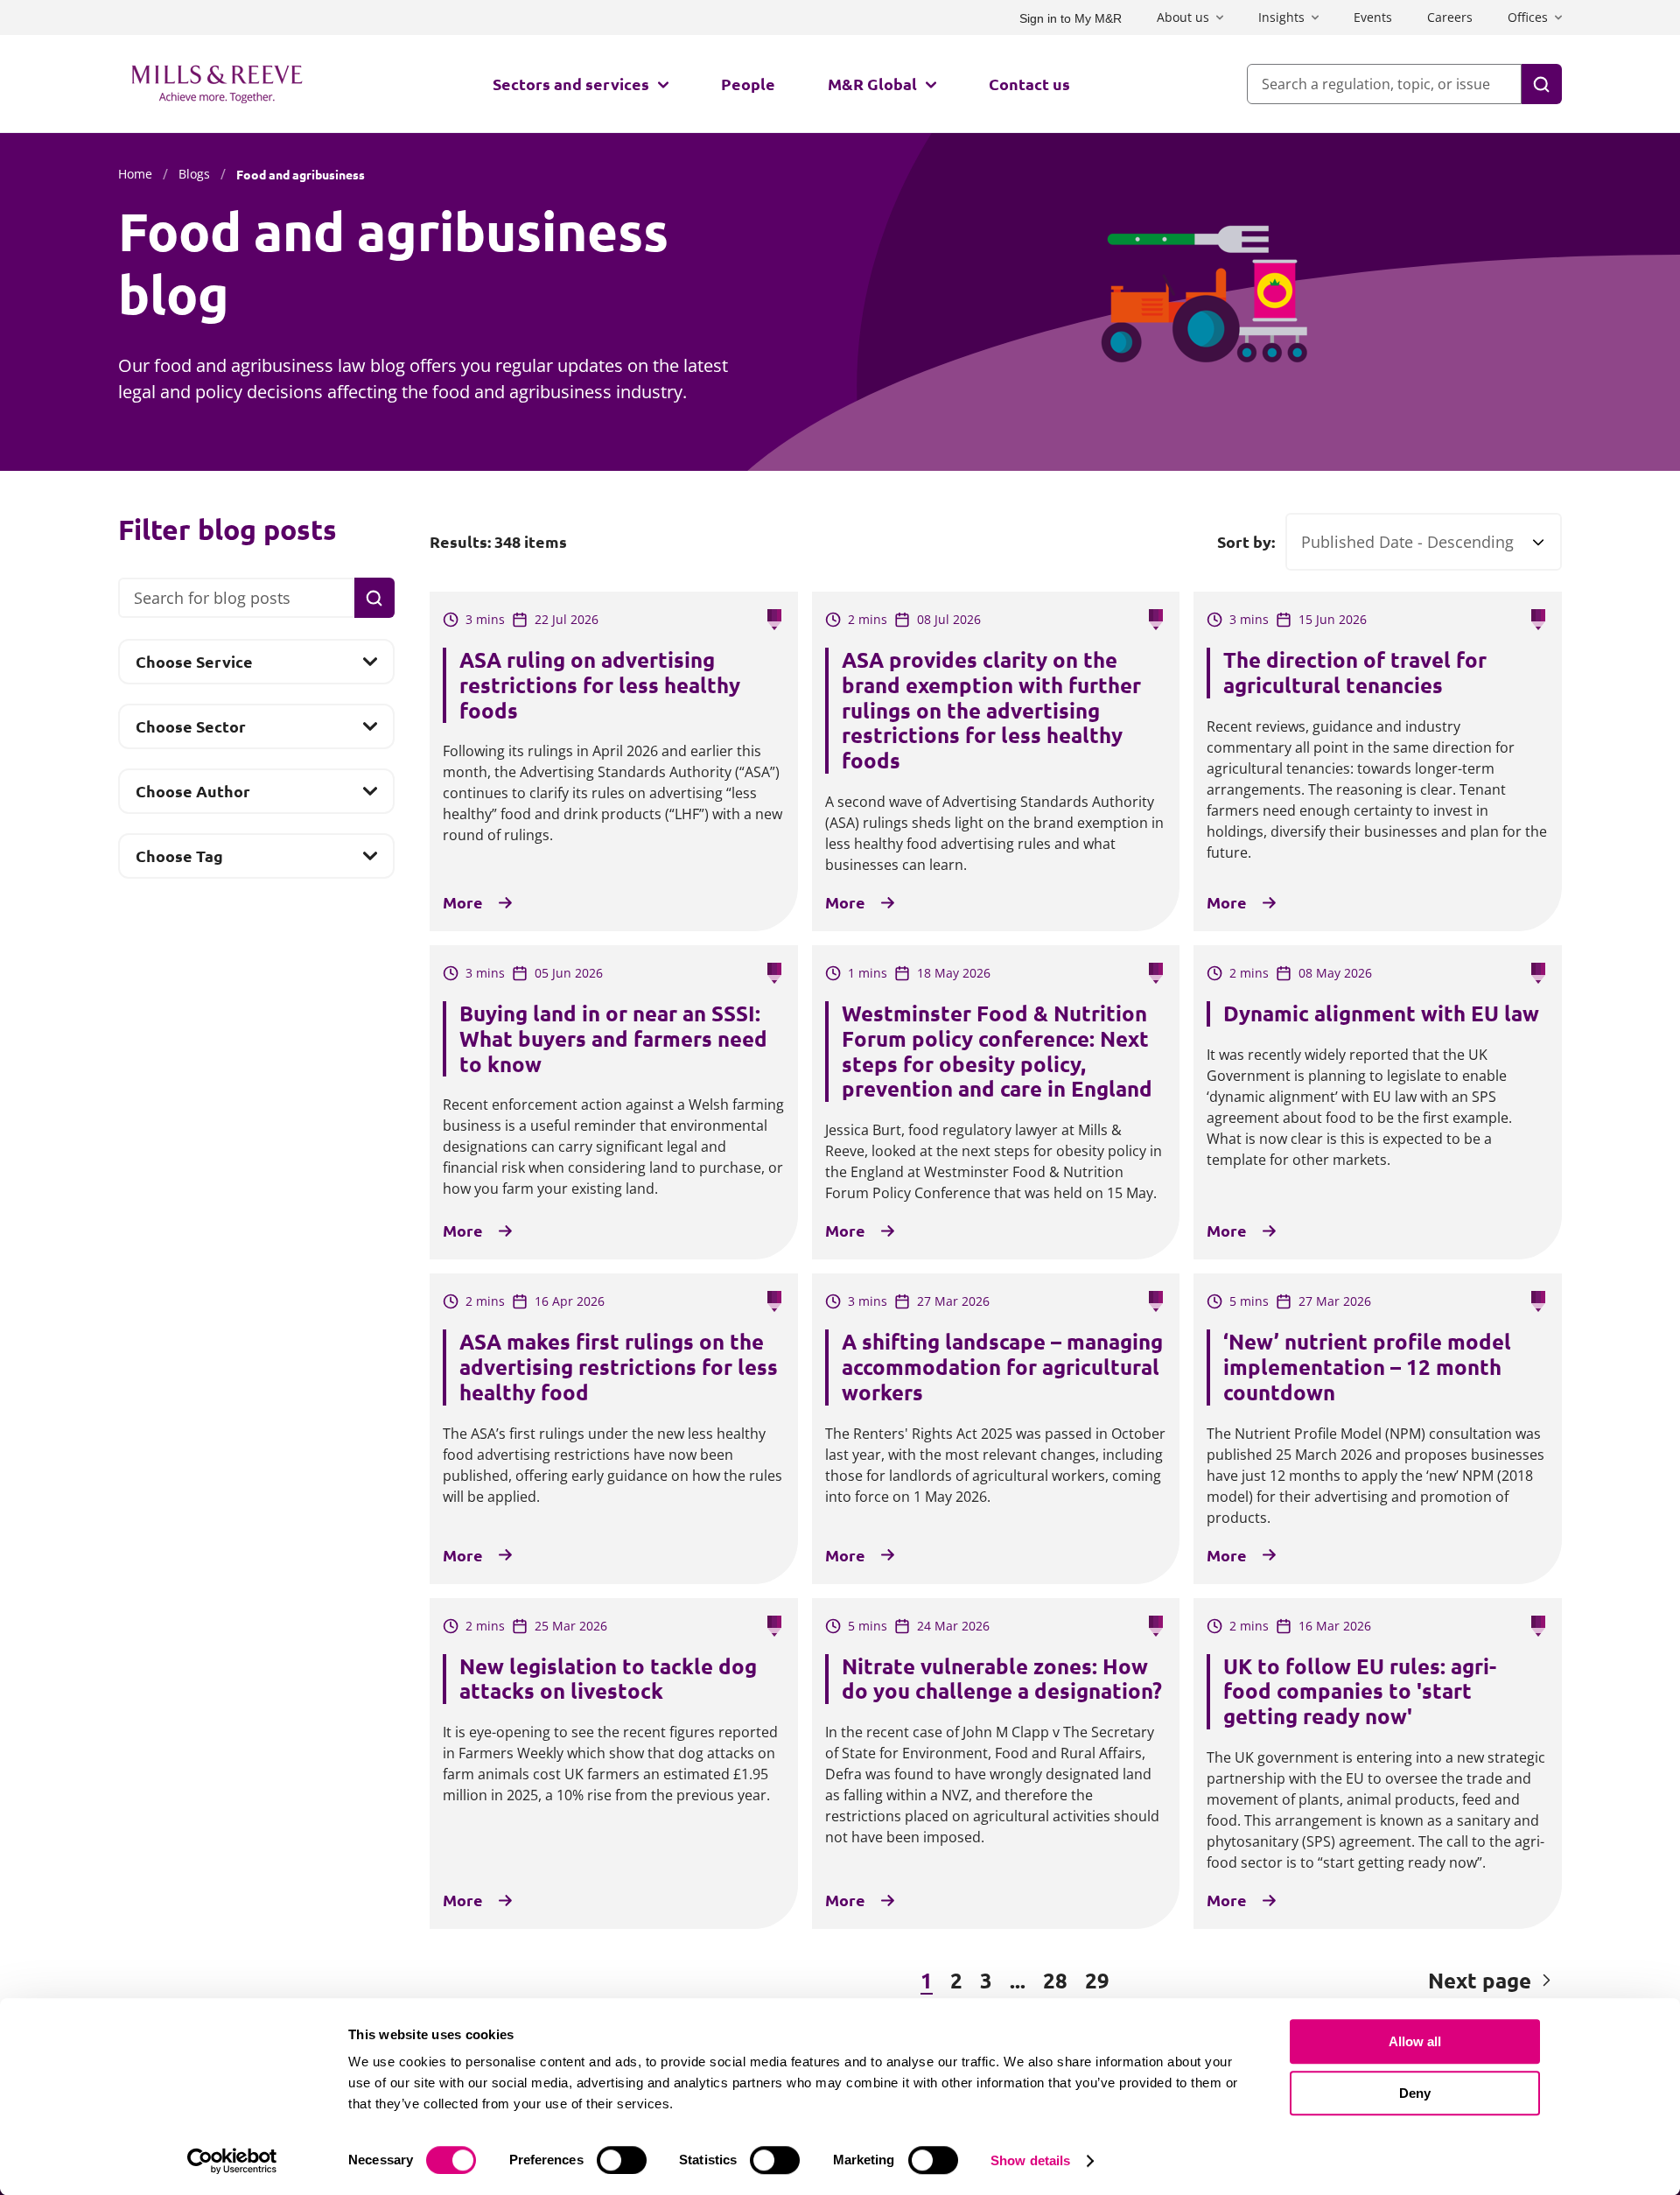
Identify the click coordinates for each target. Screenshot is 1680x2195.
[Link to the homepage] (217, 84)
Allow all (1415, 2041)
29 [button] (1097, 1980)
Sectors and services (571, 84)
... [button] (1018, 1980)
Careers (1450, 17)
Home (135, 174)
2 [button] (956, 1980)
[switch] (622, 2160)
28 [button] (1055, 1980)
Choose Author (192, 796)
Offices (1528, 17)
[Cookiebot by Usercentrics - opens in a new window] (232, 2161)
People (748, 84)
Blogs (194, 174)
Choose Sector (190, 732)
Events (1373, 17)
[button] (525, 1981)
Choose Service (194, 667)
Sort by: (1246, 542)
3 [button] (986, 1980)
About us (1183, 17)
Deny (1415, 2093)
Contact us (1029, 84)
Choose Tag (179, 861)
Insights (1281, 17)
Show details (1030, 2160)
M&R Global (872, 84)
